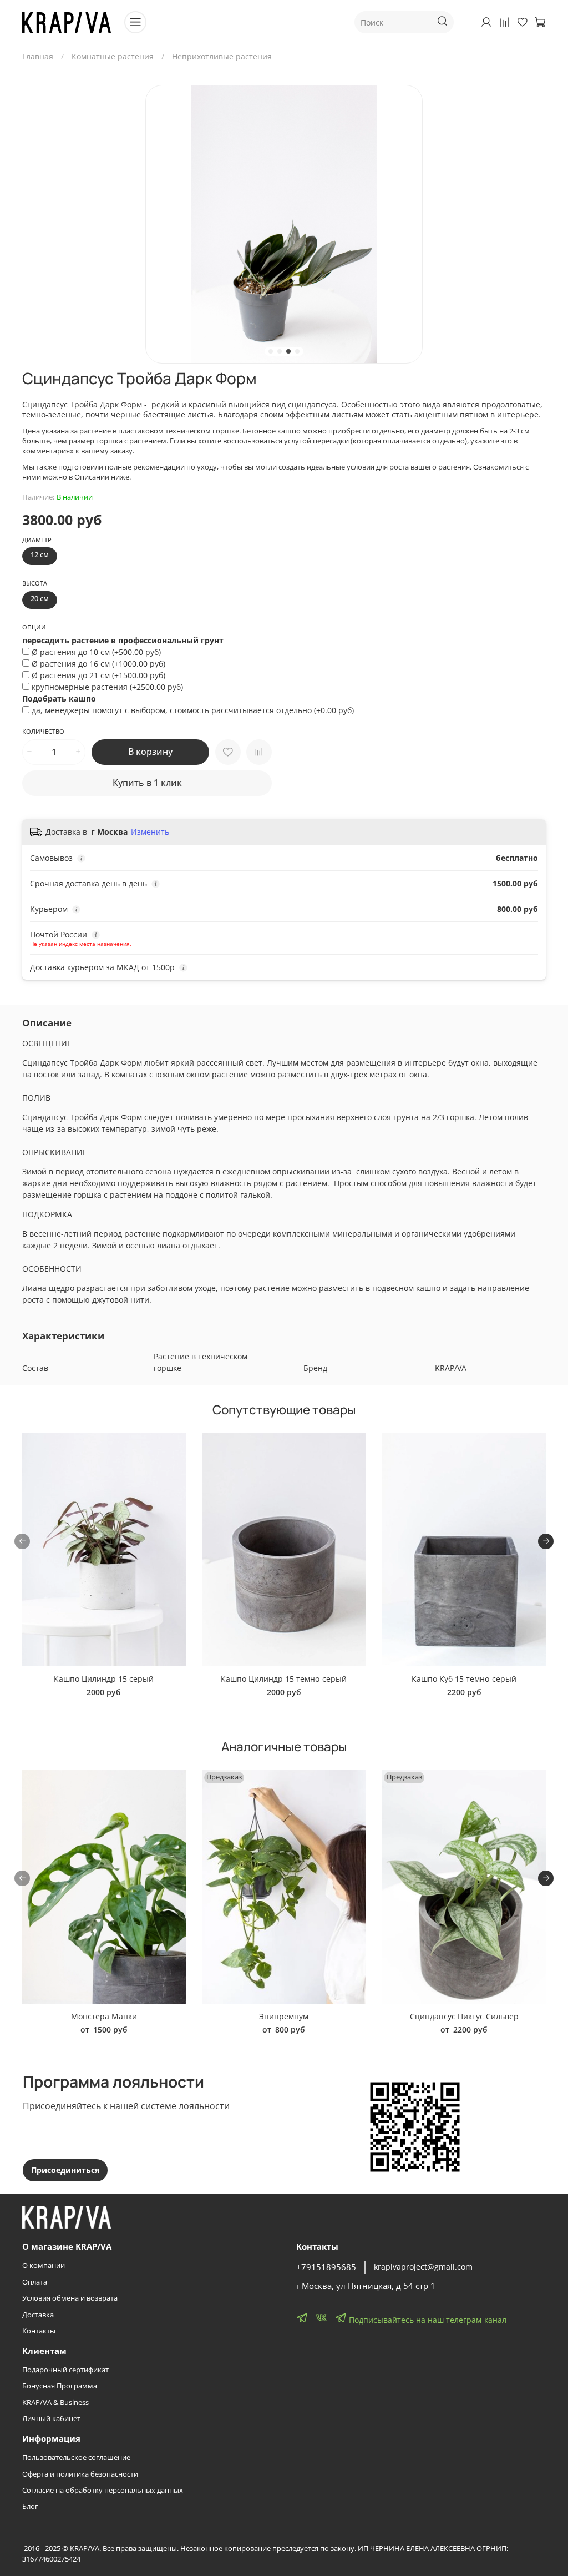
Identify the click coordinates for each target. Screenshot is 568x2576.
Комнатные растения (113, 56)
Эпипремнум (284, 2016)
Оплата (35, 2282)
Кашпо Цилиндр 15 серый (104, 1679)
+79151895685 (326, 2267)
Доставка (38, 2315)
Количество (43, 732)
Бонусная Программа (60, 2386)
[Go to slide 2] (280, 351)
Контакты (39, 2331)
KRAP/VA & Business (55, 2403)
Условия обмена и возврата (70, 2298)
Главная (38, 56)
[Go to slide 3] (288, 351)
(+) (96, 652)
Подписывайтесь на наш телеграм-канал (427, 2320)
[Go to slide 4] (297, 351)
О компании (44, 2265)
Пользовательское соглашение (76, 2457)
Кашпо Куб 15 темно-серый (464, 1679)
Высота (35, 583)
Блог (30, 2506)
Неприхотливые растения (222, 56)
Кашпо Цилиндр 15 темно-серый (284, 1679)
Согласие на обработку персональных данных (103, 2490)
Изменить (150, 832)
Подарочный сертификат (65, 2370)
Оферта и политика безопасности (80, 2474)
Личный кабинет (51, 2419)
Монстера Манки (104, 2016)
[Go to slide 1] (271, 351)
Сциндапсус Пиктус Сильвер (464, 2016)
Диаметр (37, 540)
